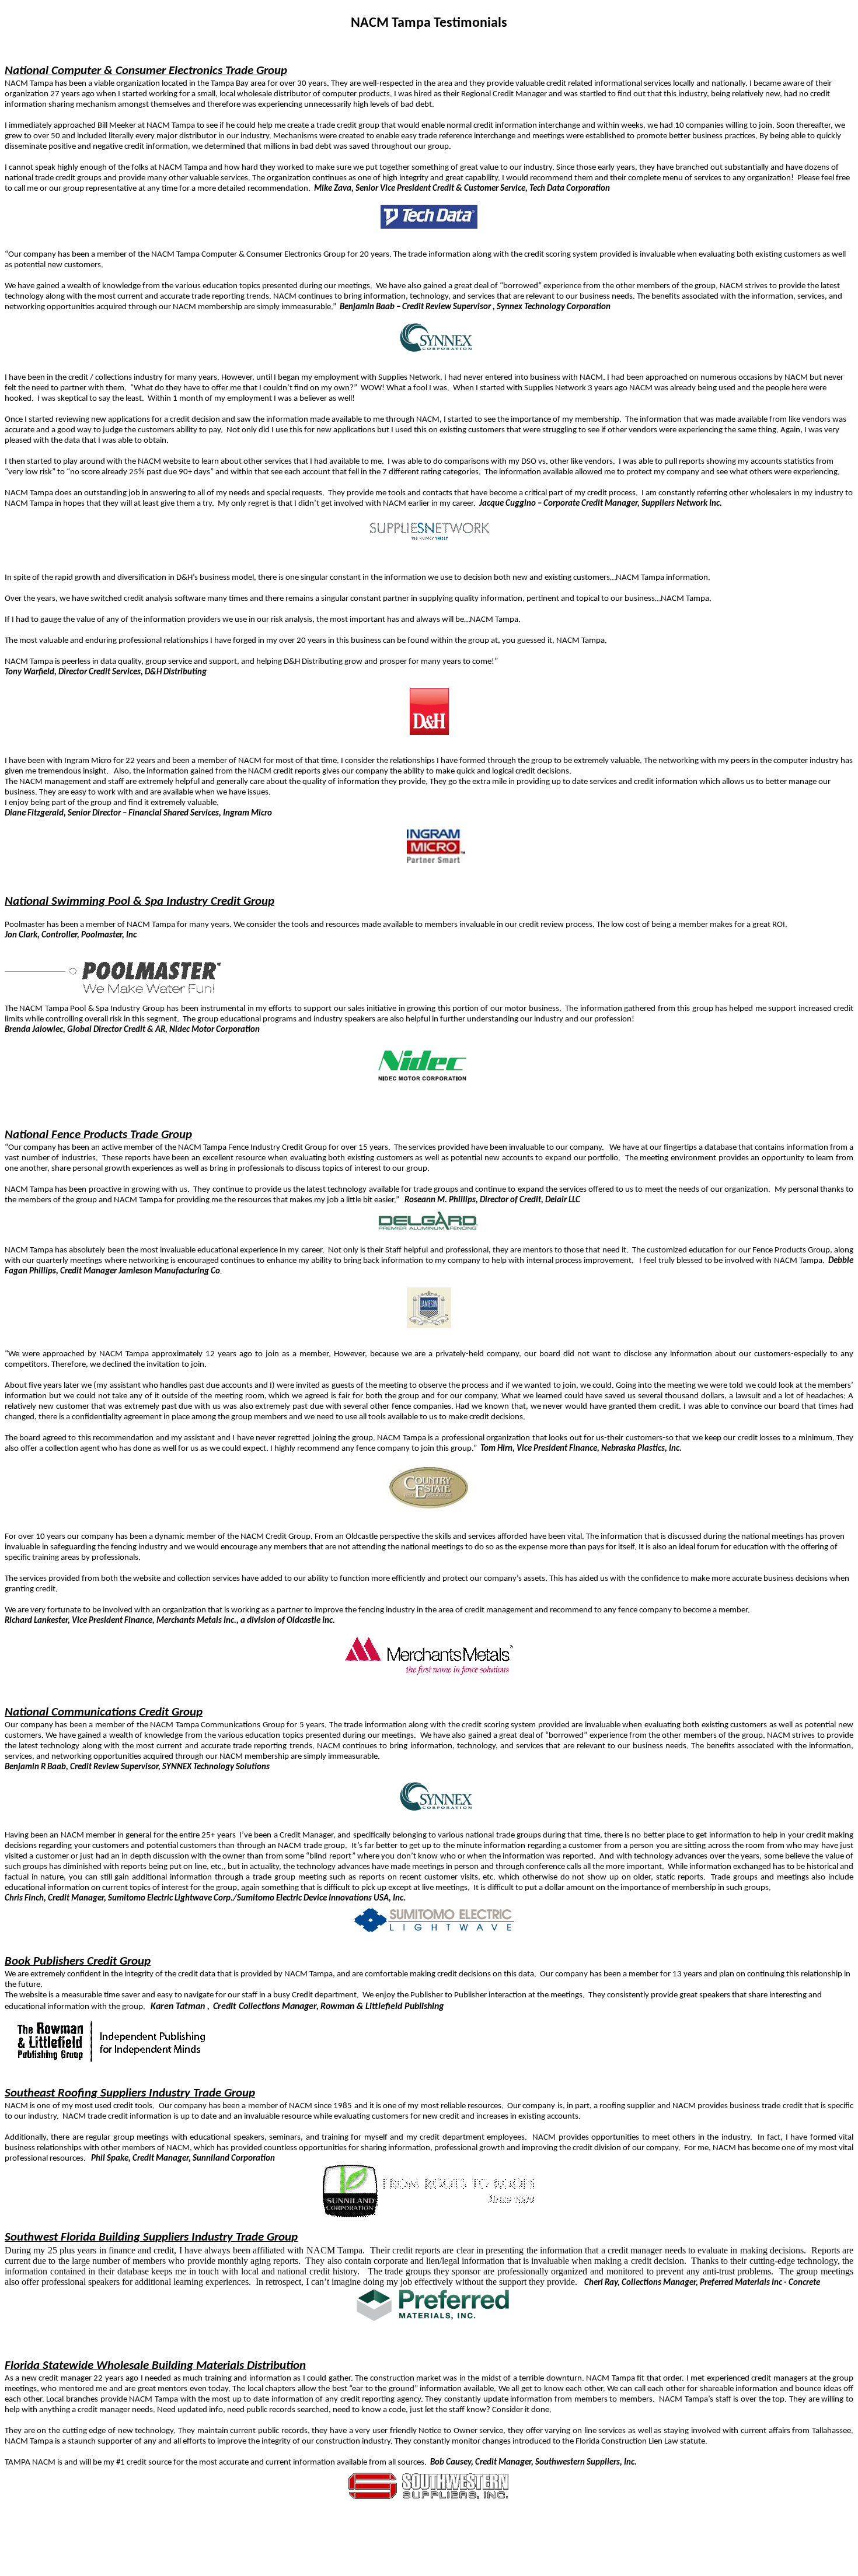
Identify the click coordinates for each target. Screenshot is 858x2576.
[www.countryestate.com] (429, 1508)
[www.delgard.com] (429, 1232)
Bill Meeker (117, 126)
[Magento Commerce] (436, 1930)
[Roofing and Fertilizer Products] (429, 2216)
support (223, 662)
